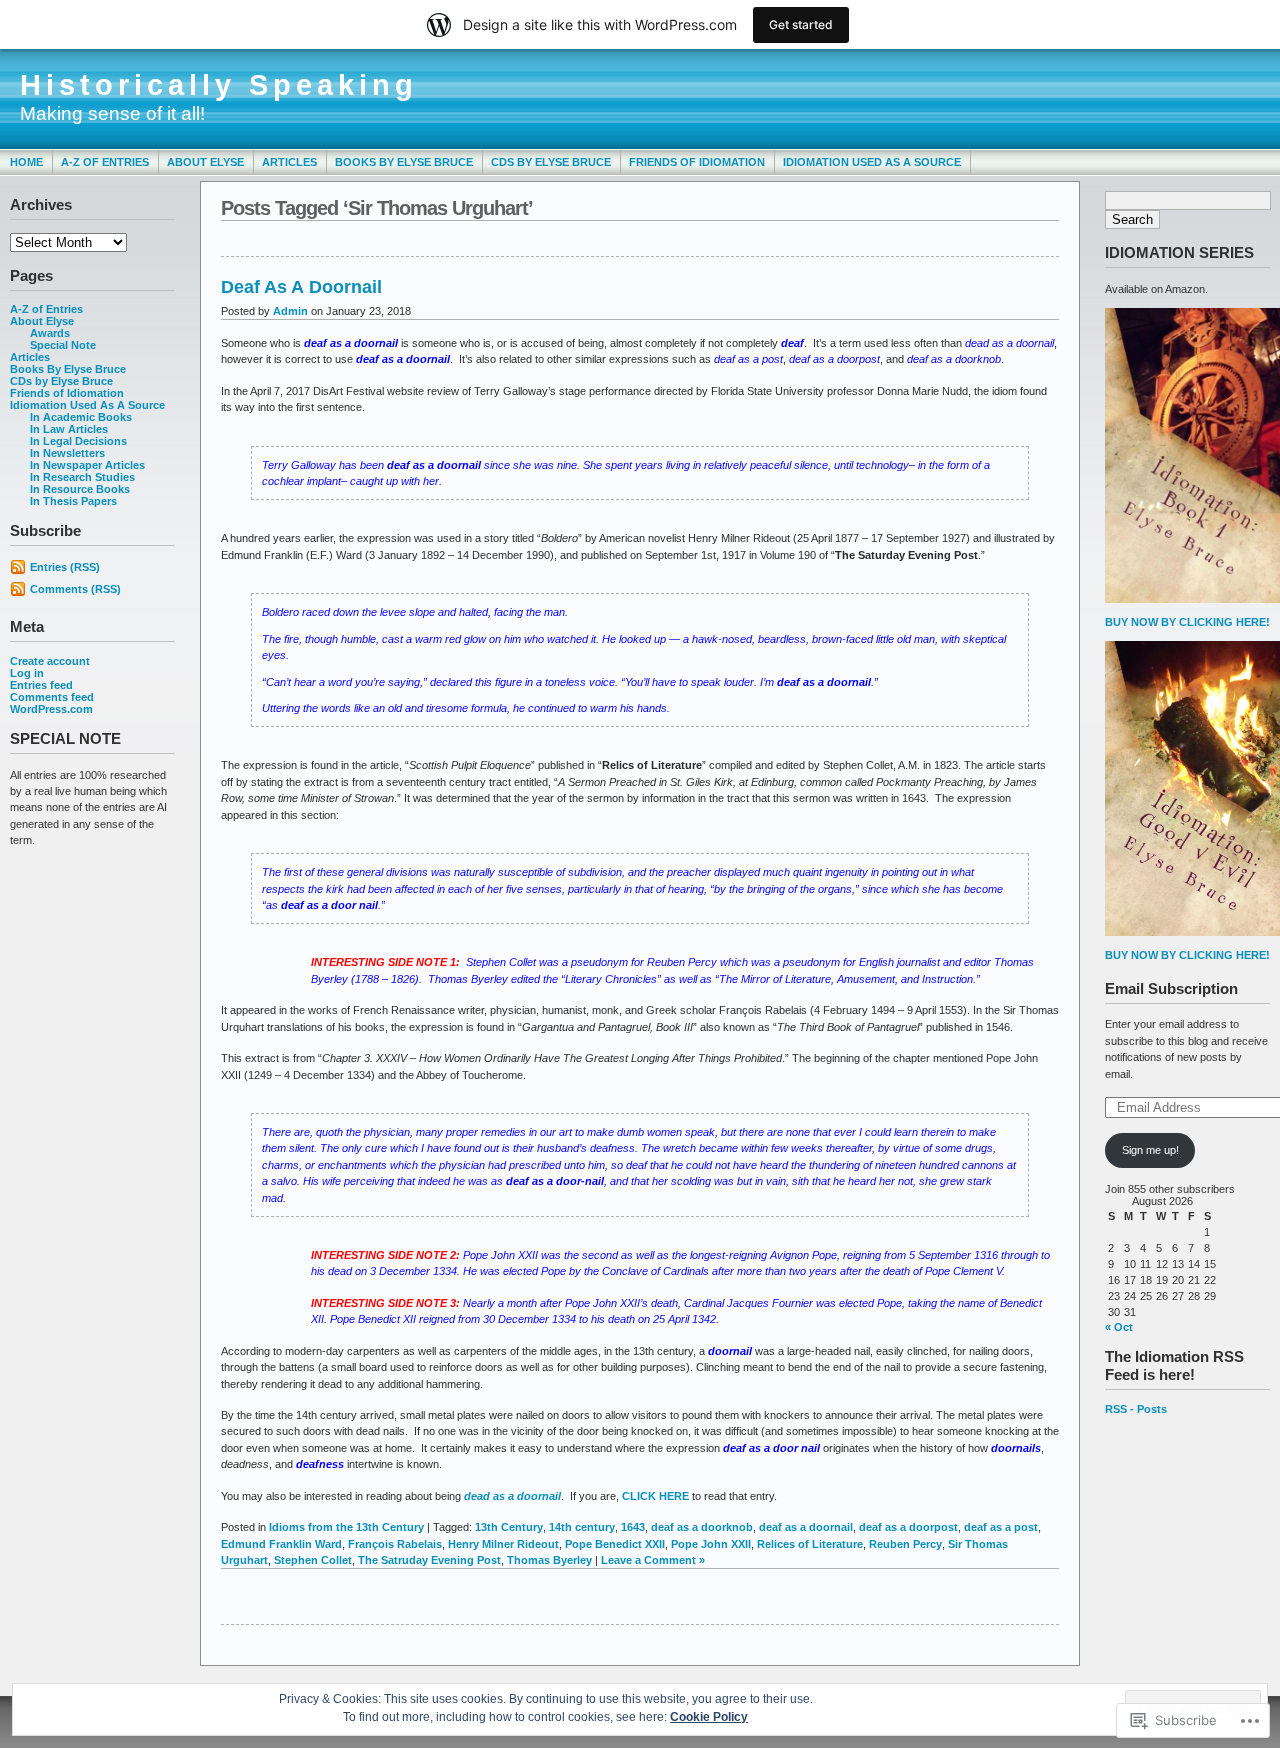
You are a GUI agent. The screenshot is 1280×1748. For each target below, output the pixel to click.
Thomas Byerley (549, 1560)
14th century (582, 1527)
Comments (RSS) (75, 589)
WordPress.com (51, 709)
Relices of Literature (810, 1544)
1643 (633, 1527)
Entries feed (41, 685)
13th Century (509, 1527)
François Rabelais (395, 1544)
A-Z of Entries (105, 162)
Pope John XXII (711, 1544)
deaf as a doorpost (908, 1527)
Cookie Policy (709, 1717)
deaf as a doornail (806, 1527)
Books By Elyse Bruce (404, 162)
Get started (801, 24)
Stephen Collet (313, 1560)
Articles (289, 162)
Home (26, 162)
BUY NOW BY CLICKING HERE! (1187, 622)
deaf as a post (1001, 1527)
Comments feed (52, 697)
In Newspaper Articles (87, 465)
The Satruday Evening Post (429, 1560)
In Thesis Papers (73, 501)
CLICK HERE (655, 1496)
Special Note (63, 345)
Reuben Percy (905, 1544)
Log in (27, 673)
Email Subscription (1171, 988)
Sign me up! (1150, 1150)
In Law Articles (69, 429)
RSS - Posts (1136, 1409)
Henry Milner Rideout (503, 1544)
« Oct (1119, 1327)
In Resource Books (80, 489)
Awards (50, 333)
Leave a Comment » (653, 1560)
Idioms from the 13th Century (346, 1527)
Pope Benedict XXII (615, 1544)
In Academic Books (81, 417)
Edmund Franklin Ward (281, 1544)
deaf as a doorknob (702, 1527)
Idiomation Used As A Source (872, 162)
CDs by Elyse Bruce (551, 162)
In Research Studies (82, 477)
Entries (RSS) (65, 567)
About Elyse (205, 162)
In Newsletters (67, 453)
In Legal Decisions (78, 441)
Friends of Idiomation (697, 162)
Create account (50, 661)
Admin (290, 311)
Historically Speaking (219, 85)
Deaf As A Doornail (301, 287)
